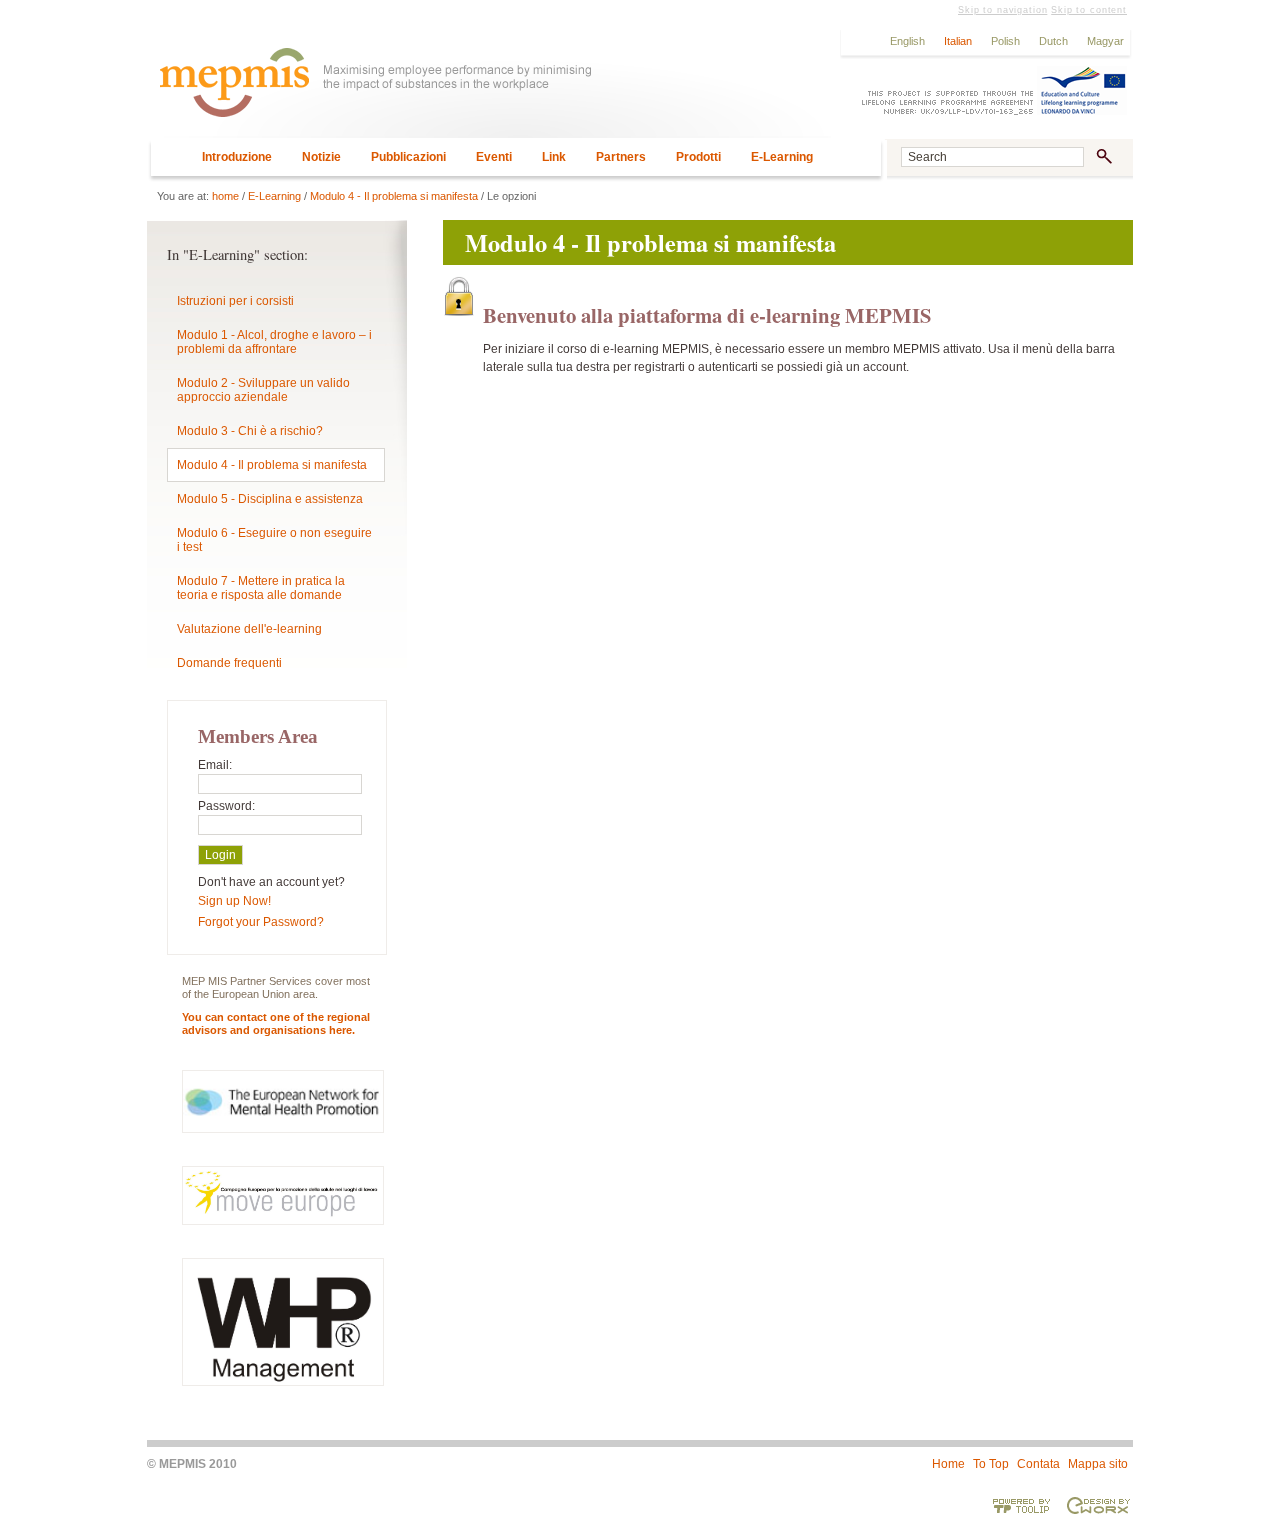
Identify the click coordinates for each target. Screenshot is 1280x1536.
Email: (215, 765)
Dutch (1053, 41)
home (225, 196)
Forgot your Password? (261, 922)
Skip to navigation (1002, 10)
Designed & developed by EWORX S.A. (1098, 1505)
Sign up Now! (234, 901)
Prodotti (698, 157)
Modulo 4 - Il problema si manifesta (394, 196)
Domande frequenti (229, 663)
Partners (621, 157)
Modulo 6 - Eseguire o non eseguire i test (274, 540)
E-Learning (782, 157)
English (907, 41)
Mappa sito (1098, 1464)
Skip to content (1089, 10)
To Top (991, 1464)
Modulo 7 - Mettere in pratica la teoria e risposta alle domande (261, 588)
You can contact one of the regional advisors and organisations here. (276, 1023)
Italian (958, 41)
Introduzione (237, 157)
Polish (1005, 41)
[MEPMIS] (489, 91)
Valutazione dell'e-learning (249, 629)
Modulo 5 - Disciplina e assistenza (270, 499)
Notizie (321, 157)
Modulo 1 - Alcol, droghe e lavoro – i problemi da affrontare (274, 342)
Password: (226, 806)
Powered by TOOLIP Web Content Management (1022, 1505)
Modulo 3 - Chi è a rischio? (250, 431)
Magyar (1105, 41)
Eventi (494, 157)
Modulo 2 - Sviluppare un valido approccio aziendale (263, 390)
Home (948, 1464)
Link (554, 157)
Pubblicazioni (408, 157)
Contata (1038, 1464)
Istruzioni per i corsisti (235, 301)
